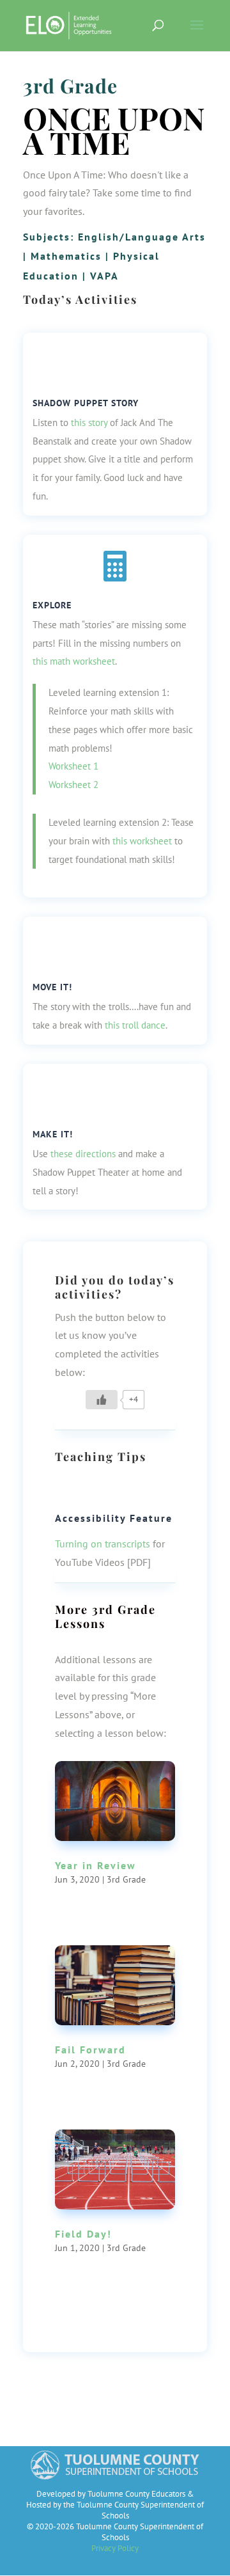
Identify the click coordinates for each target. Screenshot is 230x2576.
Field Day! (83, 2234)
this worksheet (142, 841)
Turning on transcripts (103, 1544)
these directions (83, 1154)
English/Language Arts (142, 237)
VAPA (104, 276)
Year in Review (96, 1865)
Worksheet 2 (73, 785)
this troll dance (135, 1025)
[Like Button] (102, 1400)
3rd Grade (70, 86)
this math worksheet (74, 661)
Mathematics (66, 256)
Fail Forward (90, 2050)
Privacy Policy (115, 2548)
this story (89, 423)
